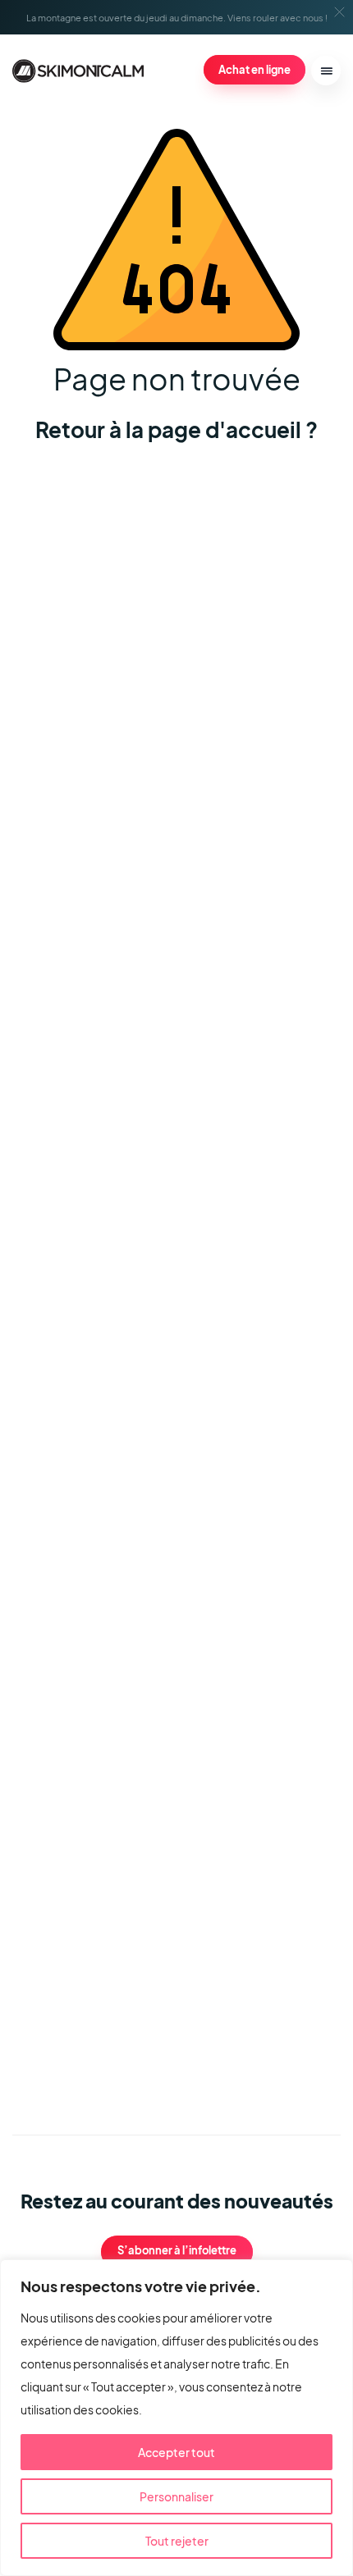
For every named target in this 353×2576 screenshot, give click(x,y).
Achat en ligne (254, 69)
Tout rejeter (177, 2541)
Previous (225, 2049)
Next (272, 2049)
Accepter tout (176, 2452)
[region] (176, 2418)
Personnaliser (176, 2496)
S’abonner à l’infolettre (177, 2250)
